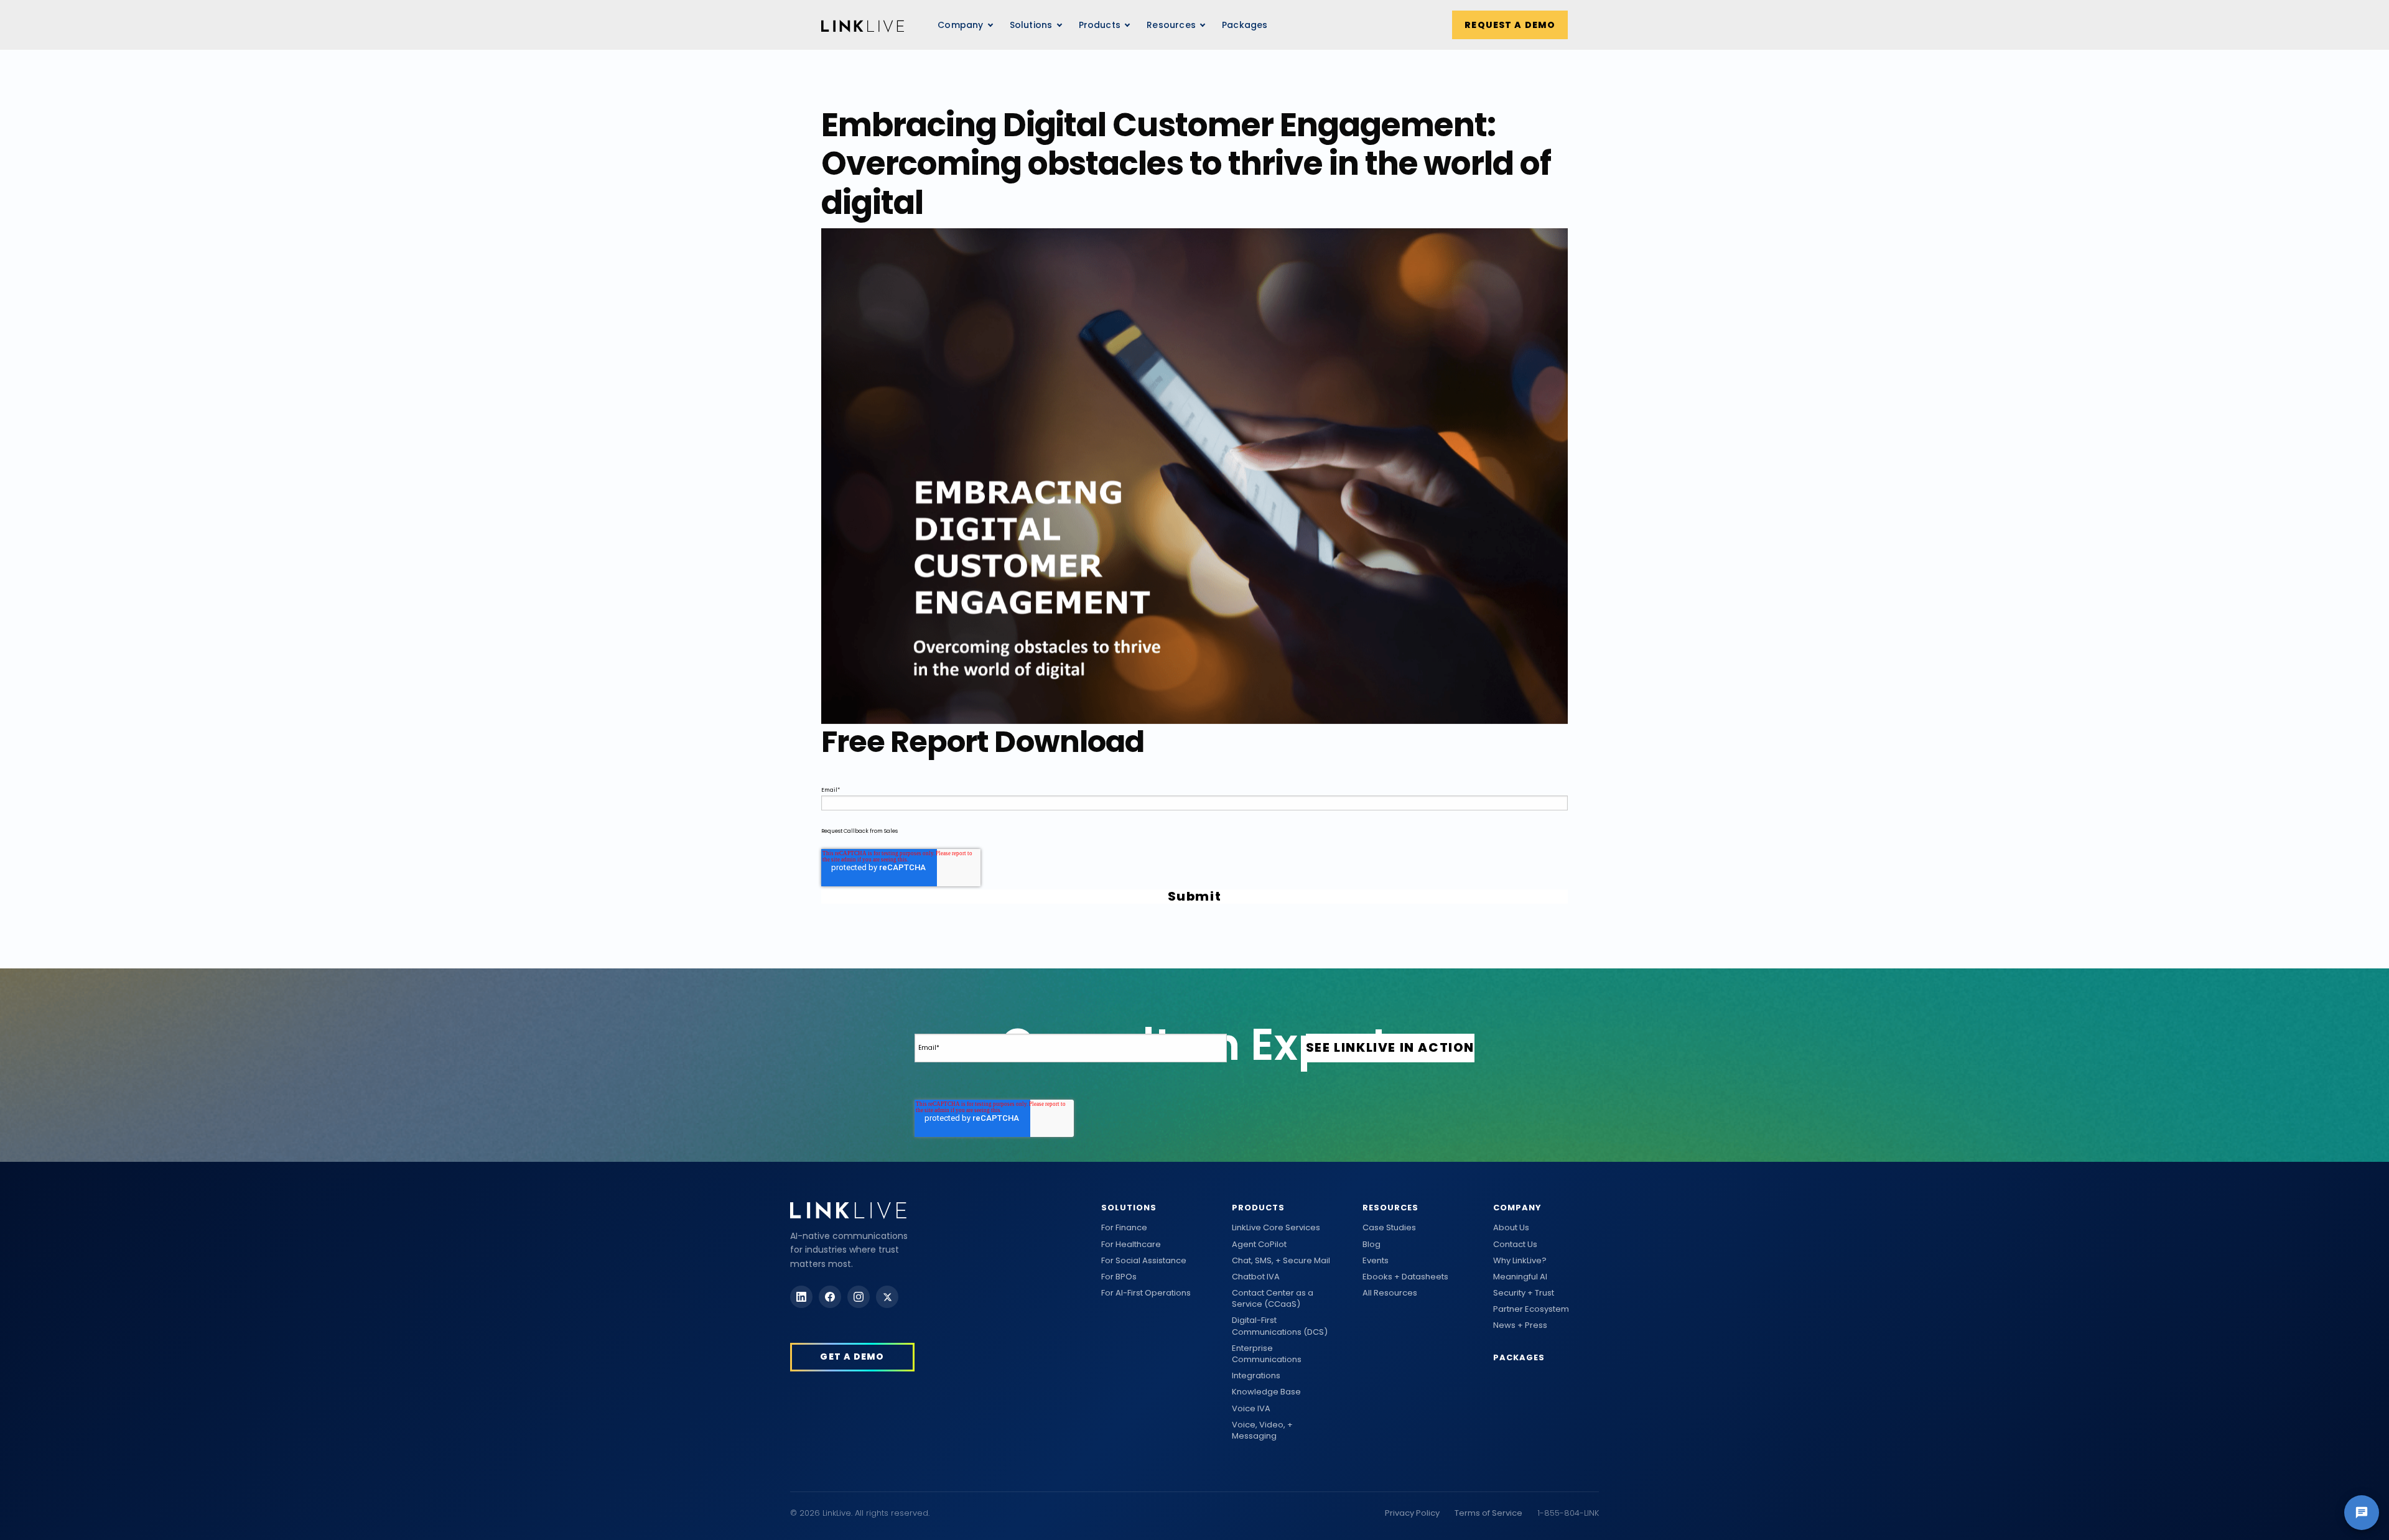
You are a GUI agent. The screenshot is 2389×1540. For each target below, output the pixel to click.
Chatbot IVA (1256, 1277)
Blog (1371, 1245)
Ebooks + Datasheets (1405, 1277)
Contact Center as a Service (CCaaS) (1273, 1299)
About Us (1511, 1228)
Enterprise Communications (1267, 1354)
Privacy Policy (1412, 1513)
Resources (1171, 25)
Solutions (1129, 1208)
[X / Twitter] (887, 1297)
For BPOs (1119, 1277)
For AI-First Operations (1146, 1293)
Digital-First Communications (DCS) (1280, 1326)
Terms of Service (1488, 1513)
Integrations (1256, 1376)
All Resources (1390, 1293)
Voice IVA (1251, 1409)
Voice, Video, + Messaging (1262, 1431)
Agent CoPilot (1259, 1245)
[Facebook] (830, 1297)
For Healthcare (1131, 1245)
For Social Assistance (1144, 1261)
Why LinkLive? (1520, 1261)
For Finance (1124, 1228)
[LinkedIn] (801, 1297)
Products (1258, 1208)
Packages (1245, 25)
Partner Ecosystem (1531, 1309)
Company (1517, 1208)
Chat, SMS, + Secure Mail (1281, 1261)
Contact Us (1515, 1245)
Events (1376, 1261)
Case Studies (1389, 1228)
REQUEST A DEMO (1510, 25)
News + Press (1520, 1325)
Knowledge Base (1266, 1392)
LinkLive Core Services (1276, 1228)
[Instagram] (859, 1297)
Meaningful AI (1520, 1277)
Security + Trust (1524, 1293)
